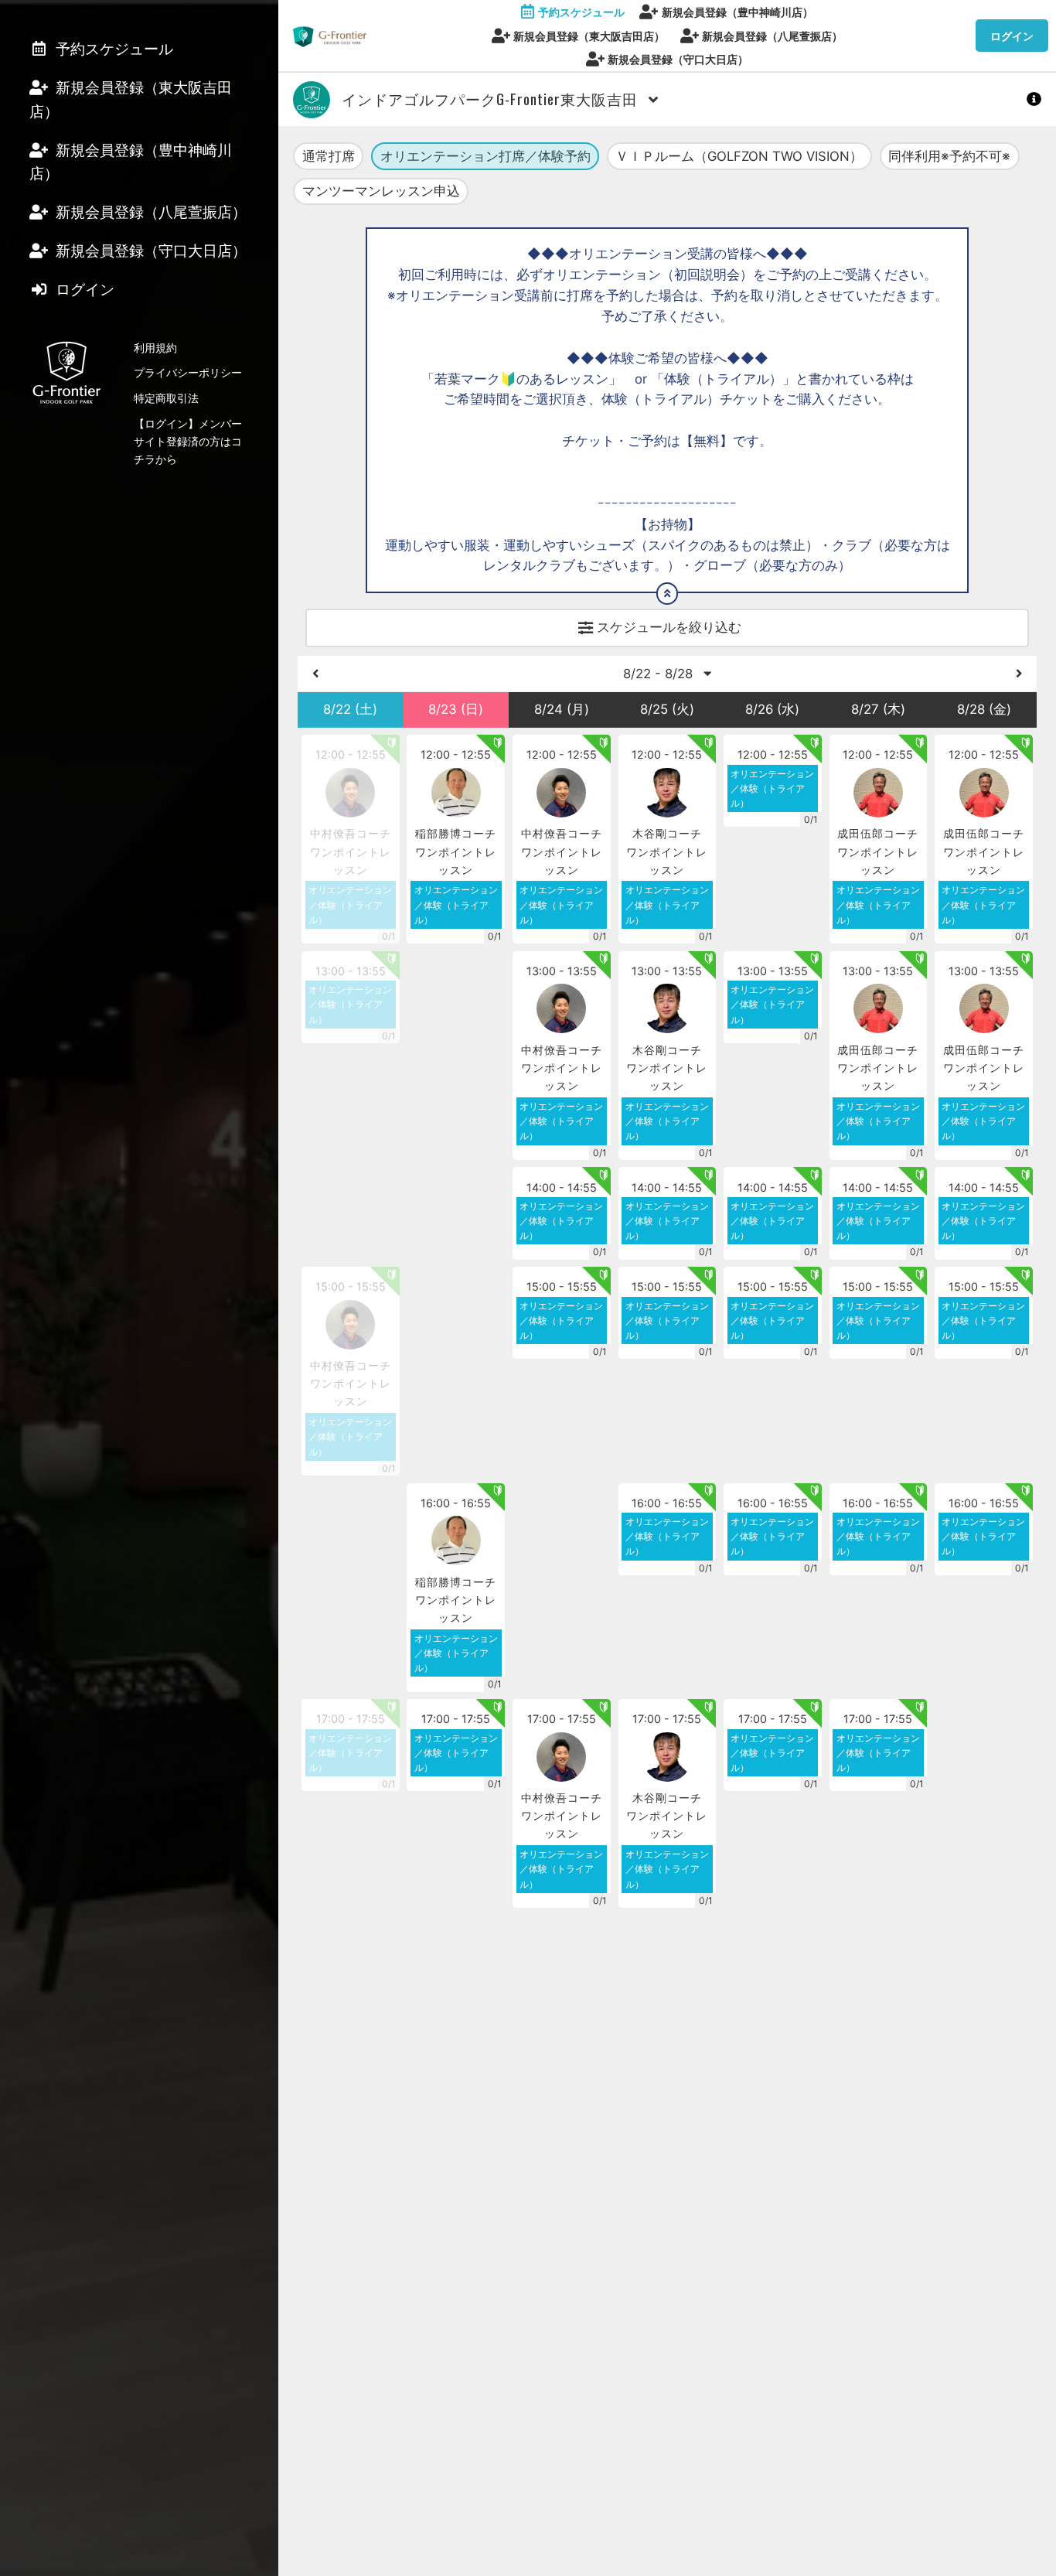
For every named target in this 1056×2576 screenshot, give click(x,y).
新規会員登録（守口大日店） (678, 59)
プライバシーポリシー (188, 372)
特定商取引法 (166, 398)
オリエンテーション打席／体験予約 (485, 156)
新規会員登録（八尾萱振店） (772, 36)
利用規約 (155, 348)
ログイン (1012, 36)
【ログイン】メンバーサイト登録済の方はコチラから (188, 441)
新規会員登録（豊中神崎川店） (737, 12)
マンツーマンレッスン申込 (381, 191)
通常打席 (329, 156)
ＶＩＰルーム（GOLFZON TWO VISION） (739, 156)
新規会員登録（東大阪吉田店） (589, 36)
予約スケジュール (581, 12)
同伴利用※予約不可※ (949, 156)
